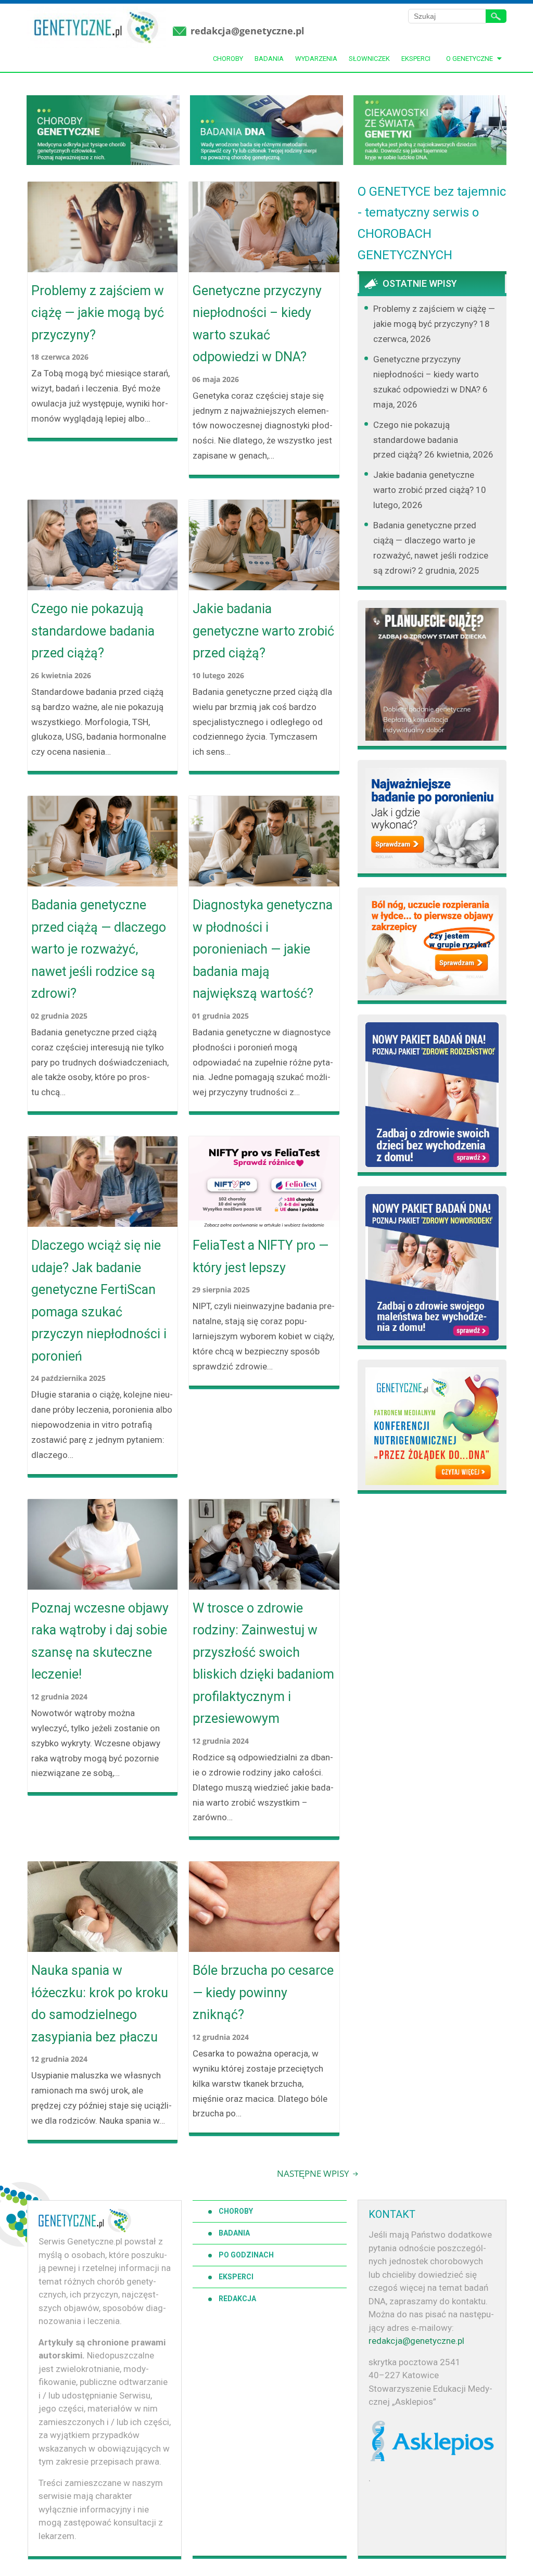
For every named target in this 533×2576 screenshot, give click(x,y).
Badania (269, 59)
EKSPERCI (236, 2277)
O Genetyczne (469, 59)
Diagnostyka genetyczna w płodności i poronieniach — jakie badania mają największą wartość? (263, 949)
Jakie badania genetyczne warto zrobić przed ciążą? (263, 631)
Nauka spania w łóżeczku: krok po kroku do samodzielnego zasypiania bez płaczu (100, 2004)
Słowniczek (369, 59)
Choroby (228, 59)
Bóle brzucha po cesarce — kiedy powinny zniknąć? (263, 1993)
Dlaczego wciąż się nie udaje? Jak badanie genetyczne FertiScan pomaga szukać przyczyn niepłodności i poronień (99, 1301)
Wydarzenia (316, 59)
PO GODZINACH (246, 2255)
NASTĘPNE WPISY (314, 2173)
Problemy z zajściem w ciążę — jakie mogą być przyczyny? (98, 313)
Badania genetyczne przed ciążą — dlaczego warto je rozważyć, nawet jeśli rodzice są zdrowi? (99, 949)
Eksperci (416, 59)
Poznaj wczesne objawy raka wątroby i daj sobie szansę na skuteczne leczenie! (100, 1641)
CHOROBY (236, 2211)
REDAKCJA (237, 2299)
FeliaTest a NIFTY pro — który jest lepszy (261, 1257)
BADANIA (234, 2233)
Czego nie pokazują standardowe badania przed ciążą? (93, 631)
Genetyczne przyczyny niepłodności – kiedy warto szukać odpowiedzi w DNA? (257, 324)
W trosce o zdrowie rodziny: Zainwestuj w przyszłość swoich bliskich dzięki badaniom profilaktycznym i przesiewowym (263, 1664)
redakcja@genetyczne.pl (248, 31)
